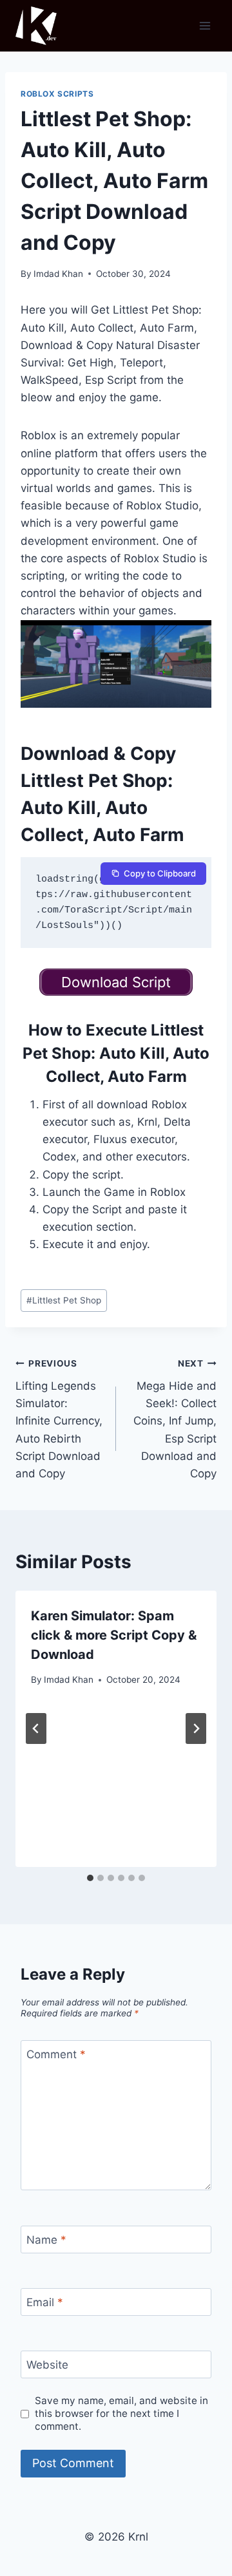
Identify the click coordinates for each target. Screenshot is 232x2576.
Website (47, 2365)
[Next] (196, 1728)
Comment (56, 2054)
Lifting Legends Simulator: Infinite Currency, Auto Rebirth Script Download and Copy (59, 1419)
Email (45, 2302)
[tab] (90, 1878)
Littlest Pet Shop (64, 1300)
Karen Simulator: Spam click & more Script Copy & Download (114, 1635)
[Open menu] (205, 25)
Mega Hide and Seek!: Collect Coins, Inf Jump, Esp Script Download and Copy (175, 1419)
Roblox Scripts (57, 94)
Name (46, 2240)
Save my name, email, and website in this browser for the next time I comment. (121, 2413)
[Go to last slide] (36, 1728)
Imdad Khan (58, 274)
